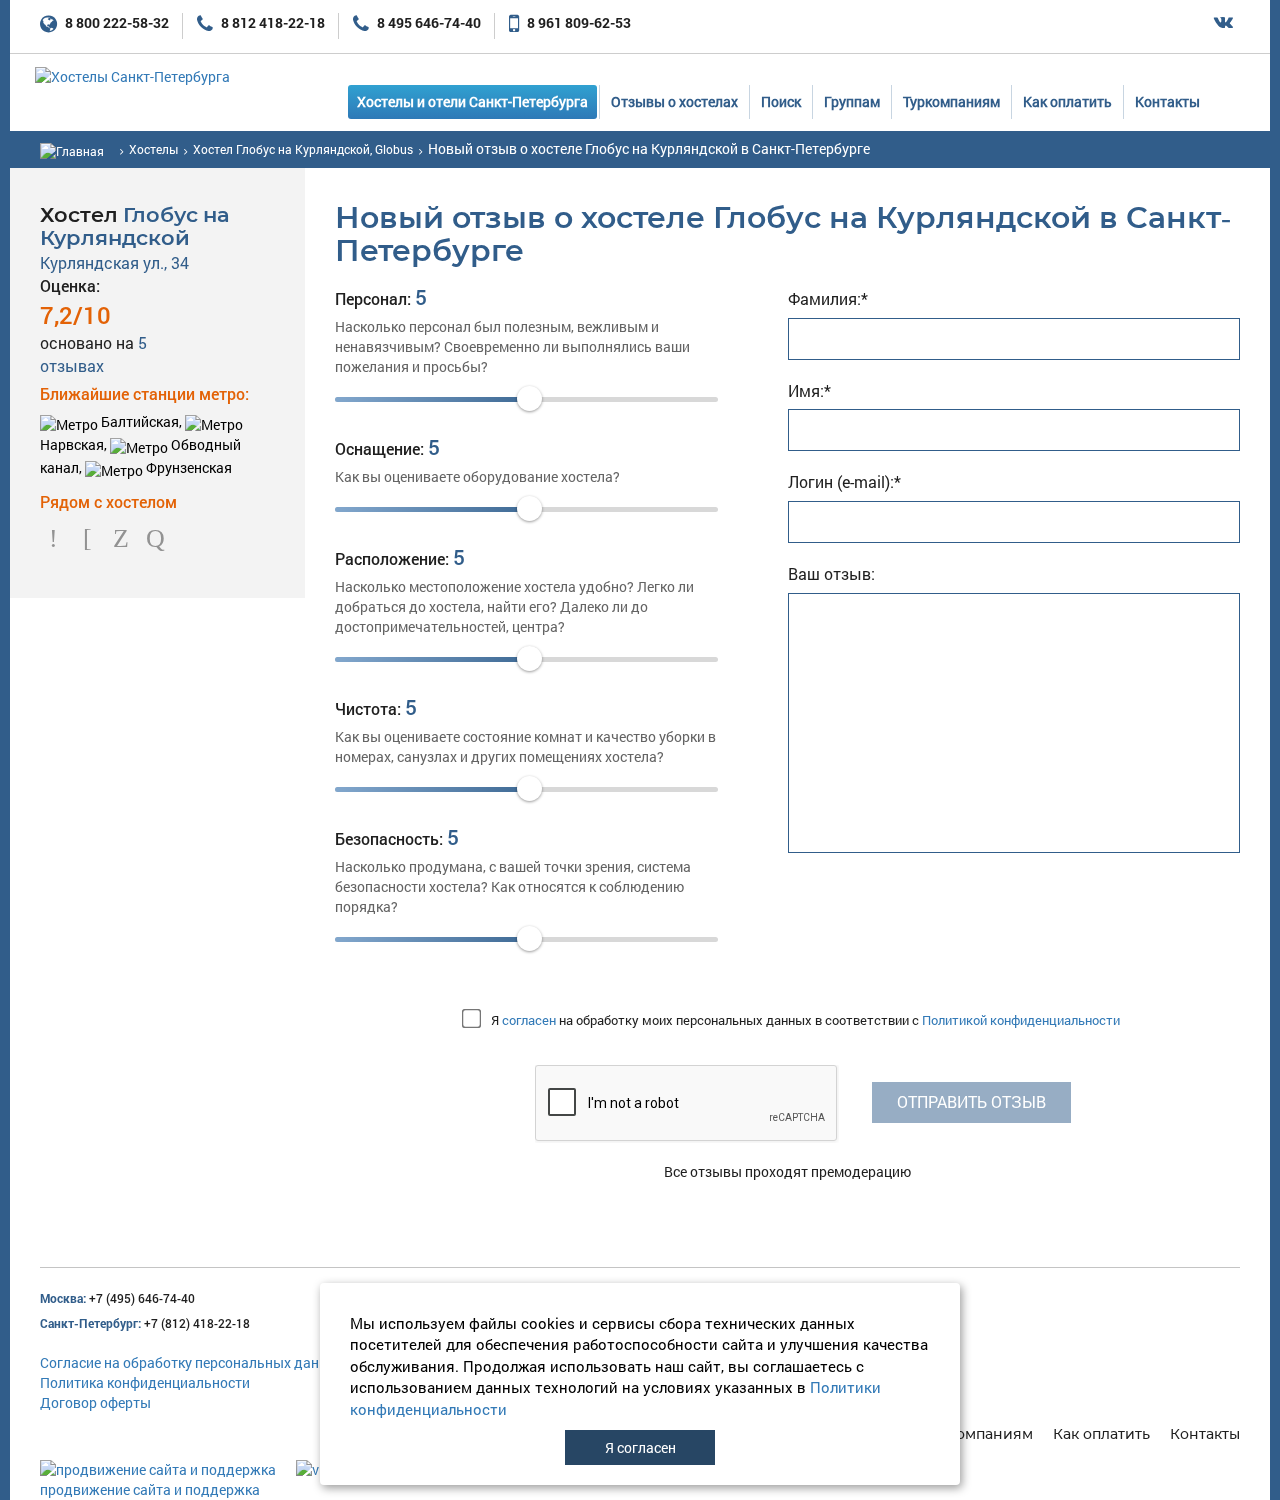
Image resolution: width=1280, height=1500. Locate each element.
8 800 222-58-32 (115, 22)
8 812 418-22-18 (271, 22)
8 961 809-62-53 (577, 22)
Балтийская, (141, 421)
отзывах (93, 354)
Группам (852, 101)
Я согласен (640, 1447)
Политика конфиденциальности (145, 1382)
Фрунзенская (187, 467)
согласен (529, 1020)
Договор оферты (95, 1402)
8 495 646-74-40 (427, 22)
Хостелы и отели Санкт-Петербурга (472, 101)
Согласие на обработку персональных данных (192, 1362)
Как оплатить (1067, 101)
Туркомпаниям (951, 101)
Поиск (781, 101)
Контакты (1167, 101)
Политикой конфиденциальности (1021, 1020)
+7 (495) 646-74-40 (117, 1298)
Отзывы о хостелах (674, 101)
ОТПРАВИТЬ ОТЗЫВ (971, 1101)
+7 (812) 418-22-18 (145, 1323)
